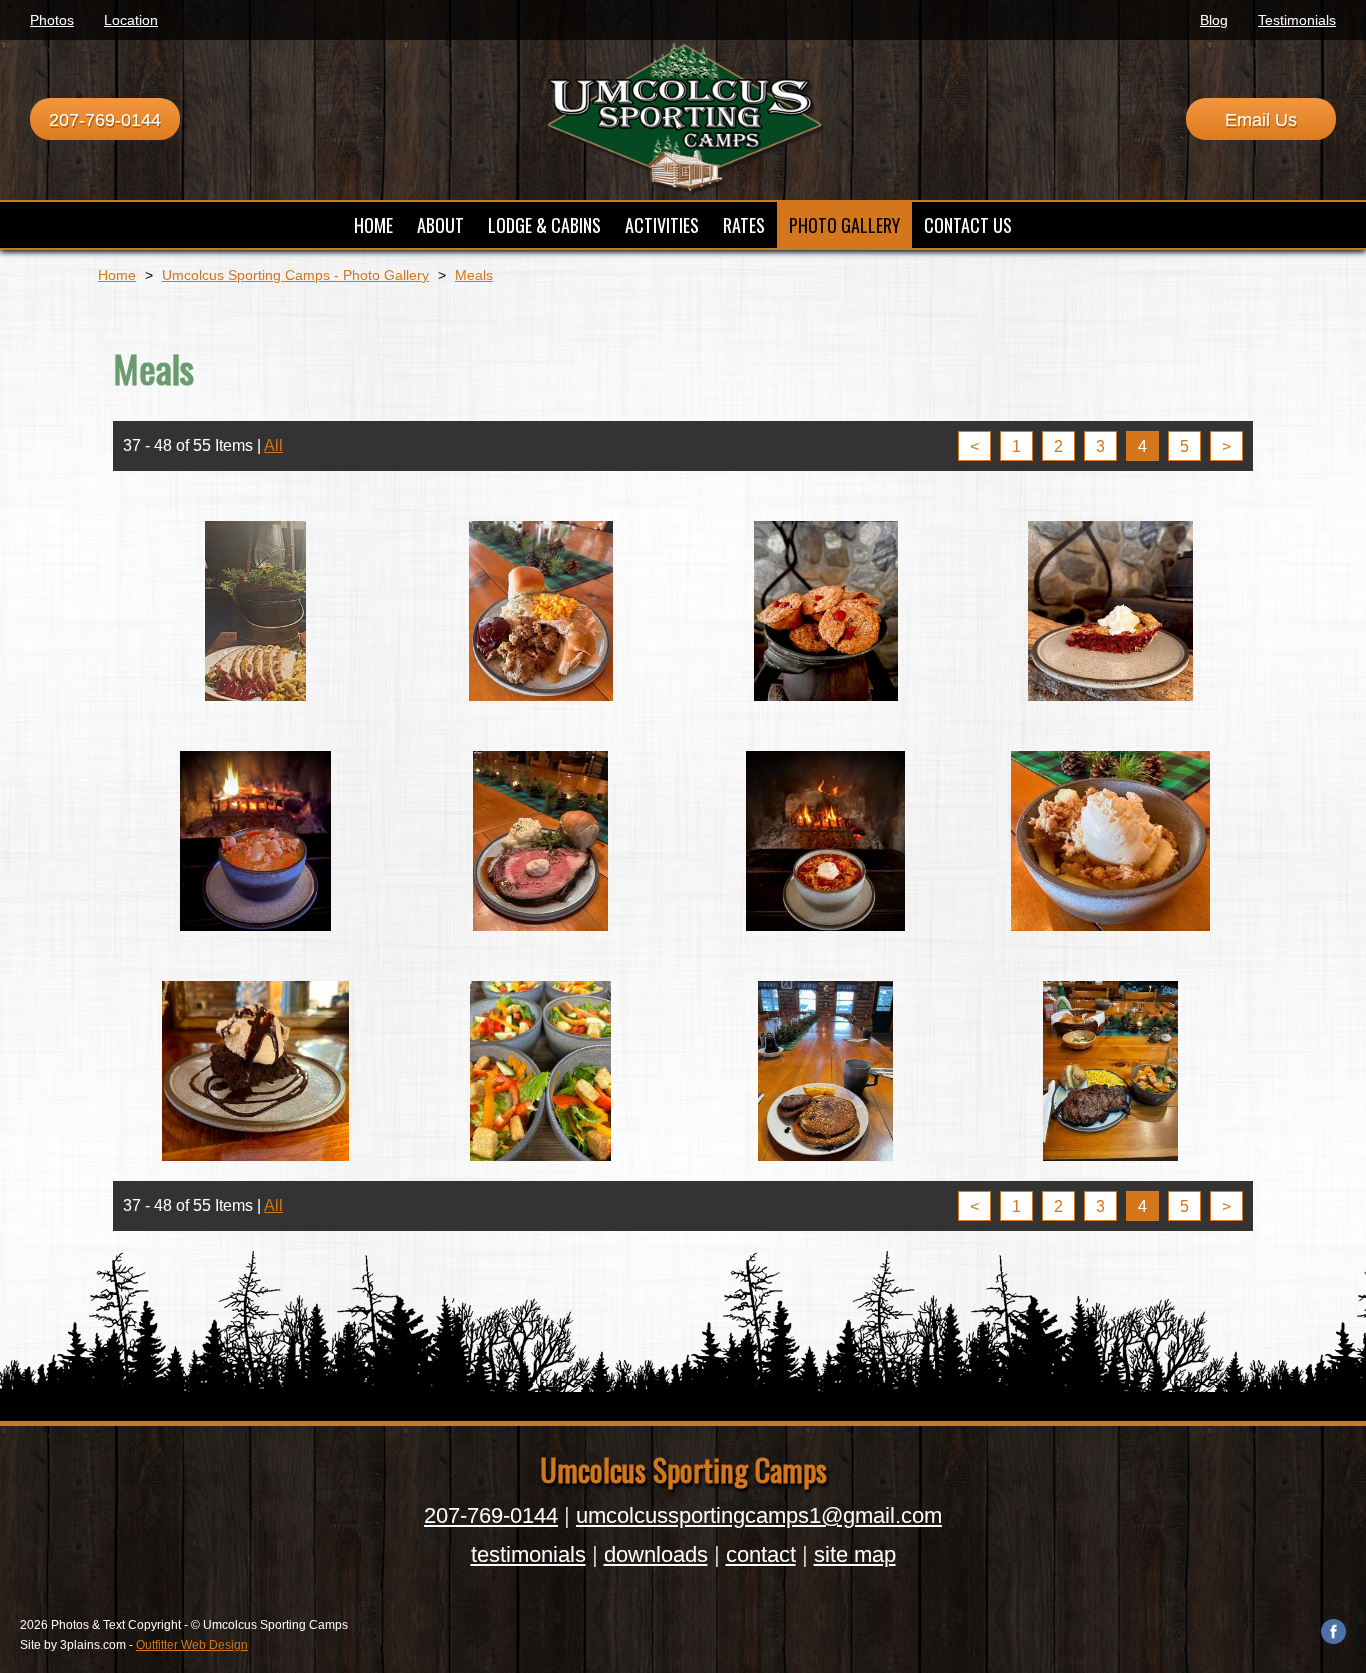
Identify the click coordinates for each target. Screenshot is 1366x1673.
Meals (474, 275)
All (273, 445)
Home (117, 275)
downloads (656, 1554)
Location (131, 20)
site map (855, 1554)
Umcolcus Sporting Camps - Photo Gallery (295, 275)
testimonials (528, 1554)
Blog (1214, 20)
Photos (52, 20)
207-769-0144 (105, 120)
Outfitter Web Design (192, 1645)
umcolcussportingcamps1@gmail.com (759, 1515)
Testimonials (1297, 20)
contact (761, 1554)
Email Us (1261, 120)
